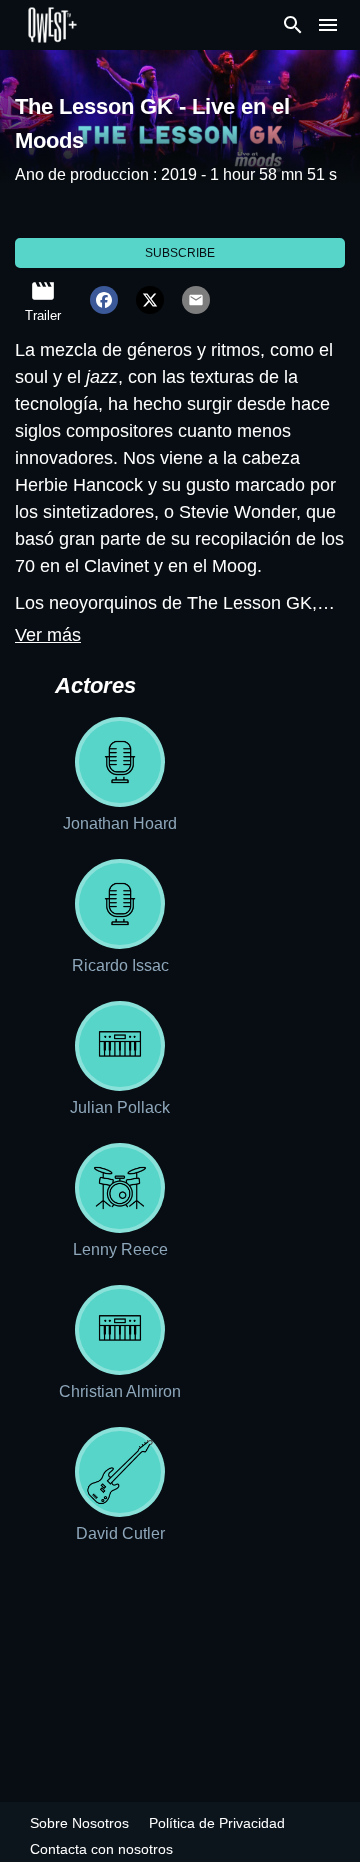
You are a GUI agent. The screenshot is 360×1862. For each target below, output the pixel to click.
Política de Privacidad (217, 1823)
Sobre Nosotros (79, 1823)
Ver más (48, 635)
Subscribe (180, 253)
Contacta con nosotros (101, 1849)
